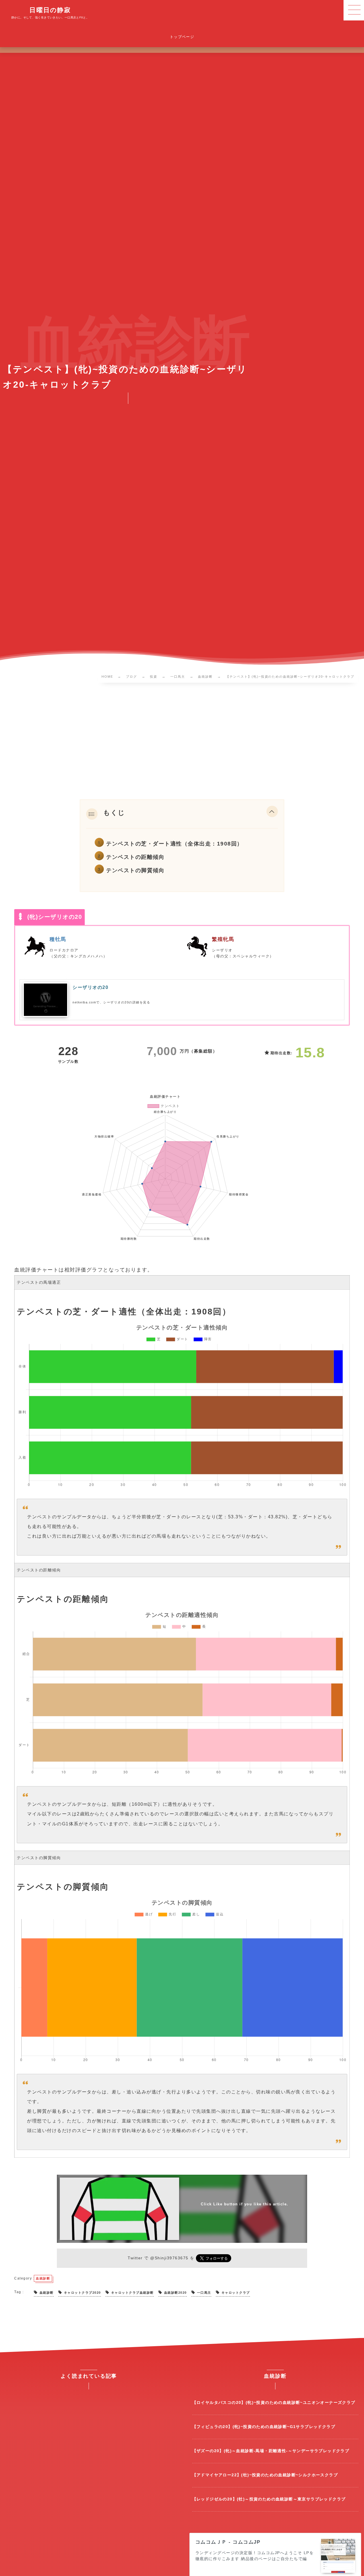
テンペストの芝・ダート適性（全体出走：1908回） (174, 844)
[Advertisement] (182, 742)
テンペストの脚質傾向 (135, 870)
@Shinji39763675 (169, 2258)
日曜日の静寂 (50, 10)
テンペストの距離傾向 (135, 857)
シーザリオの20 (90, 987)
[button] (272, 813)
